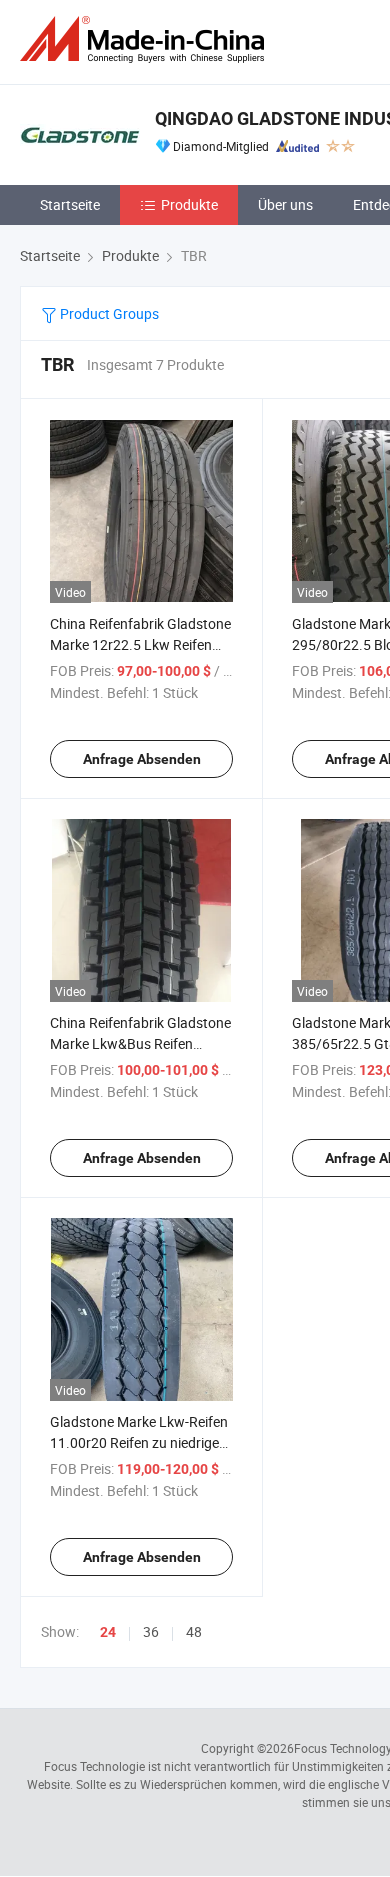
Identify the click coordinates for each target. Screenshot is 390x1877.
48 (194, 1631)
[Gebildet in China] (146, 39)
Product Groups (108, 313)
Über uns (285, 204)
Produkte (189, 204)
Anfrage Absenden (142, 759)
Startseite (70, 204)
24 (108, 1632)
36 (151, 1631)
